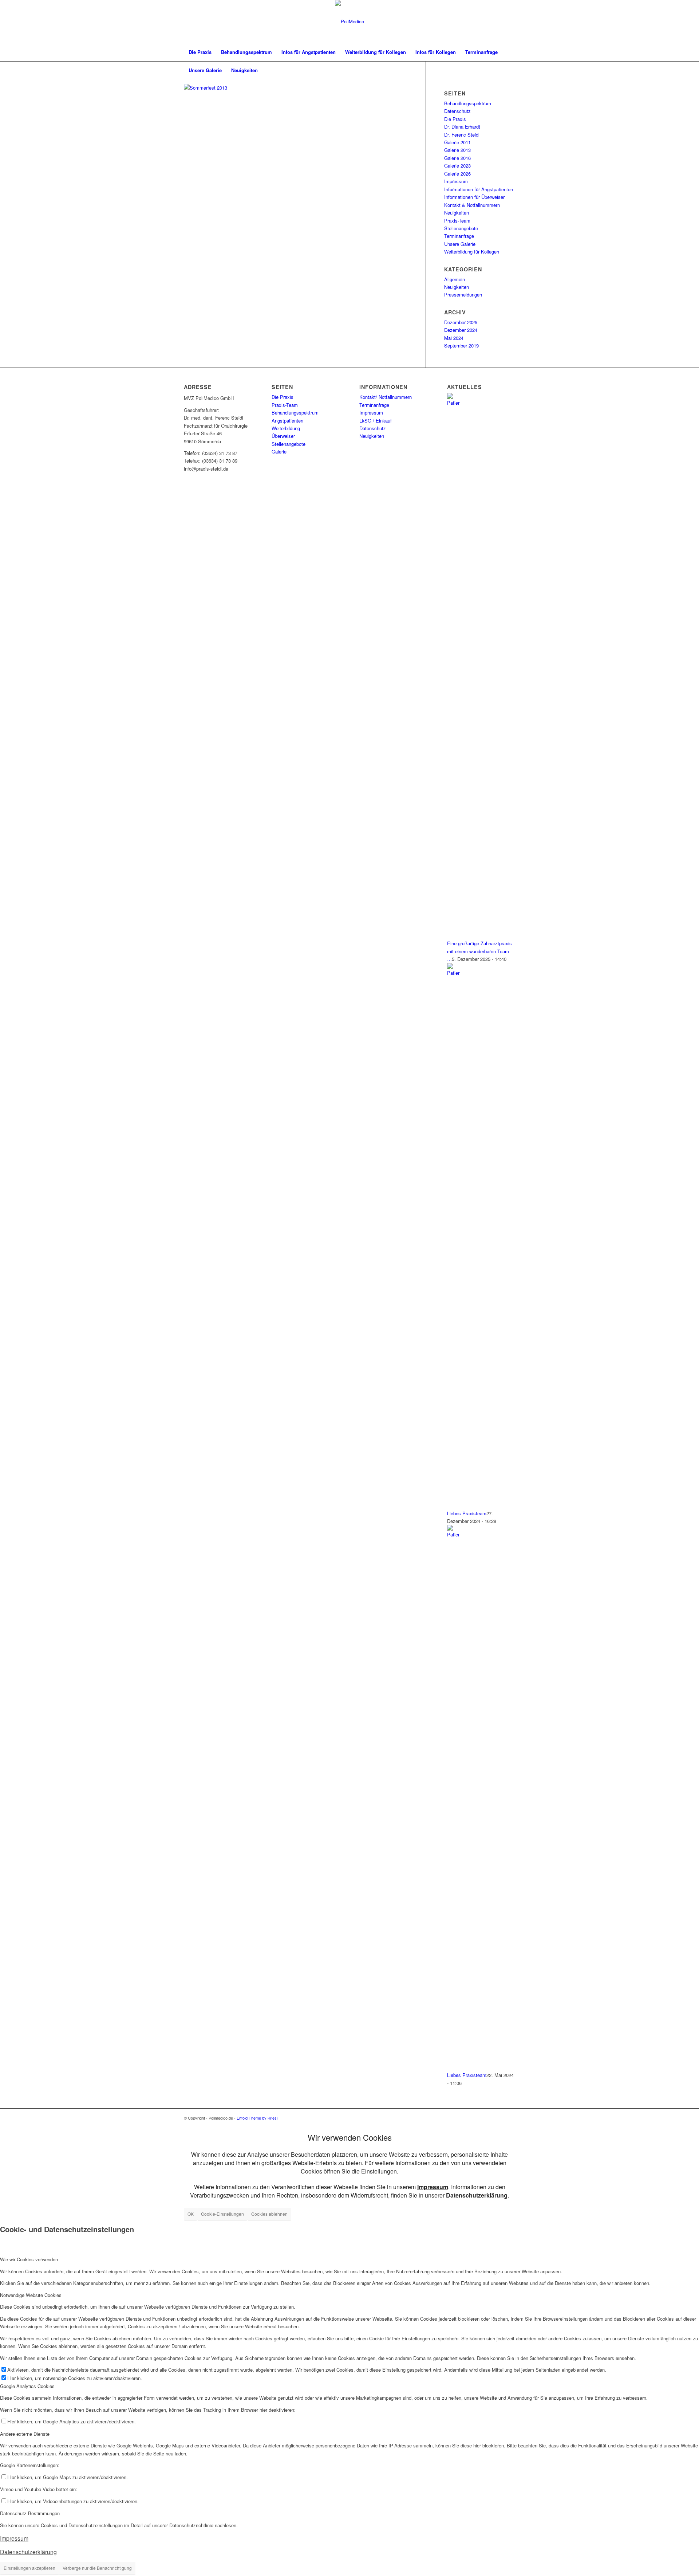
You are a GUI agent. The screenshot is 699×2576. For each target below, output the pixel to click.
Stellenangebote (461, 228)
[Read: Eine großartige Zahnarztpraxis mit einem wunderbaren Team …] (454, 403)
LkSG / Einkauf (376, 421)
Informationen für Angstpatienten (479, 189)
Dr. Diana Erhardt (462, 127)
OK (191, 2214)
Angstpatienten (287, 421)
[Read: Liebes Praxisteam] (454, 973)
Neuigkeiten (457, 213)
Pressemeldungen (463, 294)
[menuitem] (200, 52)
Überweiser (283, 436)
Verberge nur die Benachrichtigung (97, 2568)
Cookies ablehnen (269, 2214)
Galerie (279, 451)
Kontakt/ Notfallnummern (386, 397)
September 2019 (461, 345)
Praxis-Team (457, 221)
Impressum (456, 181)
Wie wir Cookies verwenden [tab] (29, 2259)
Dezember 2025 (461, 322)
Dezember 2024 (461, 330)
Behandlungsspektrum (468, 103)
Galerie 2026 (457, 174)
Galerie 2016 (457, 158)
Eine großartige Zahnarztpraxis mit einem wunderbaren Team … (479, 951)
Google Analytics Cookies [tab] (27, 2386)
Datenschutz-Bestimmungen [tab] (30, 2513)
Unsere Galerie (460, 244)
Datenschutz (457, 111)
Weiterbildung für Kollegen (472, 252)
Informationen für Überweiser (474, 197)
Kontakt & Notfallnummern (472, 205)
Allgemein (455, 279)
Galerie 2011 (457, 142)
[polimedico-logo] (349, 21)
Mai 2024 (454, 338)
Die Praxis (455, 119)
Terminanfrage (459, 236)
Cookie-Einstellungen (222, 2214)
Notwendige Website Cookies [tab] (31, 2295)
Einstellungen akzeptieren (29, 2568)
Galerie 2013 (457, 150)
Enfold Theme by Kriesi (257, 2118)
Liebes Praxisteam (467, 1513)
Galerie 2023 (457, 166)
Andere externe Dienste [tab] (25, 2434)
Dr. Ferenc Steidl (462, 135)
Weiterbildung (286, 428)
